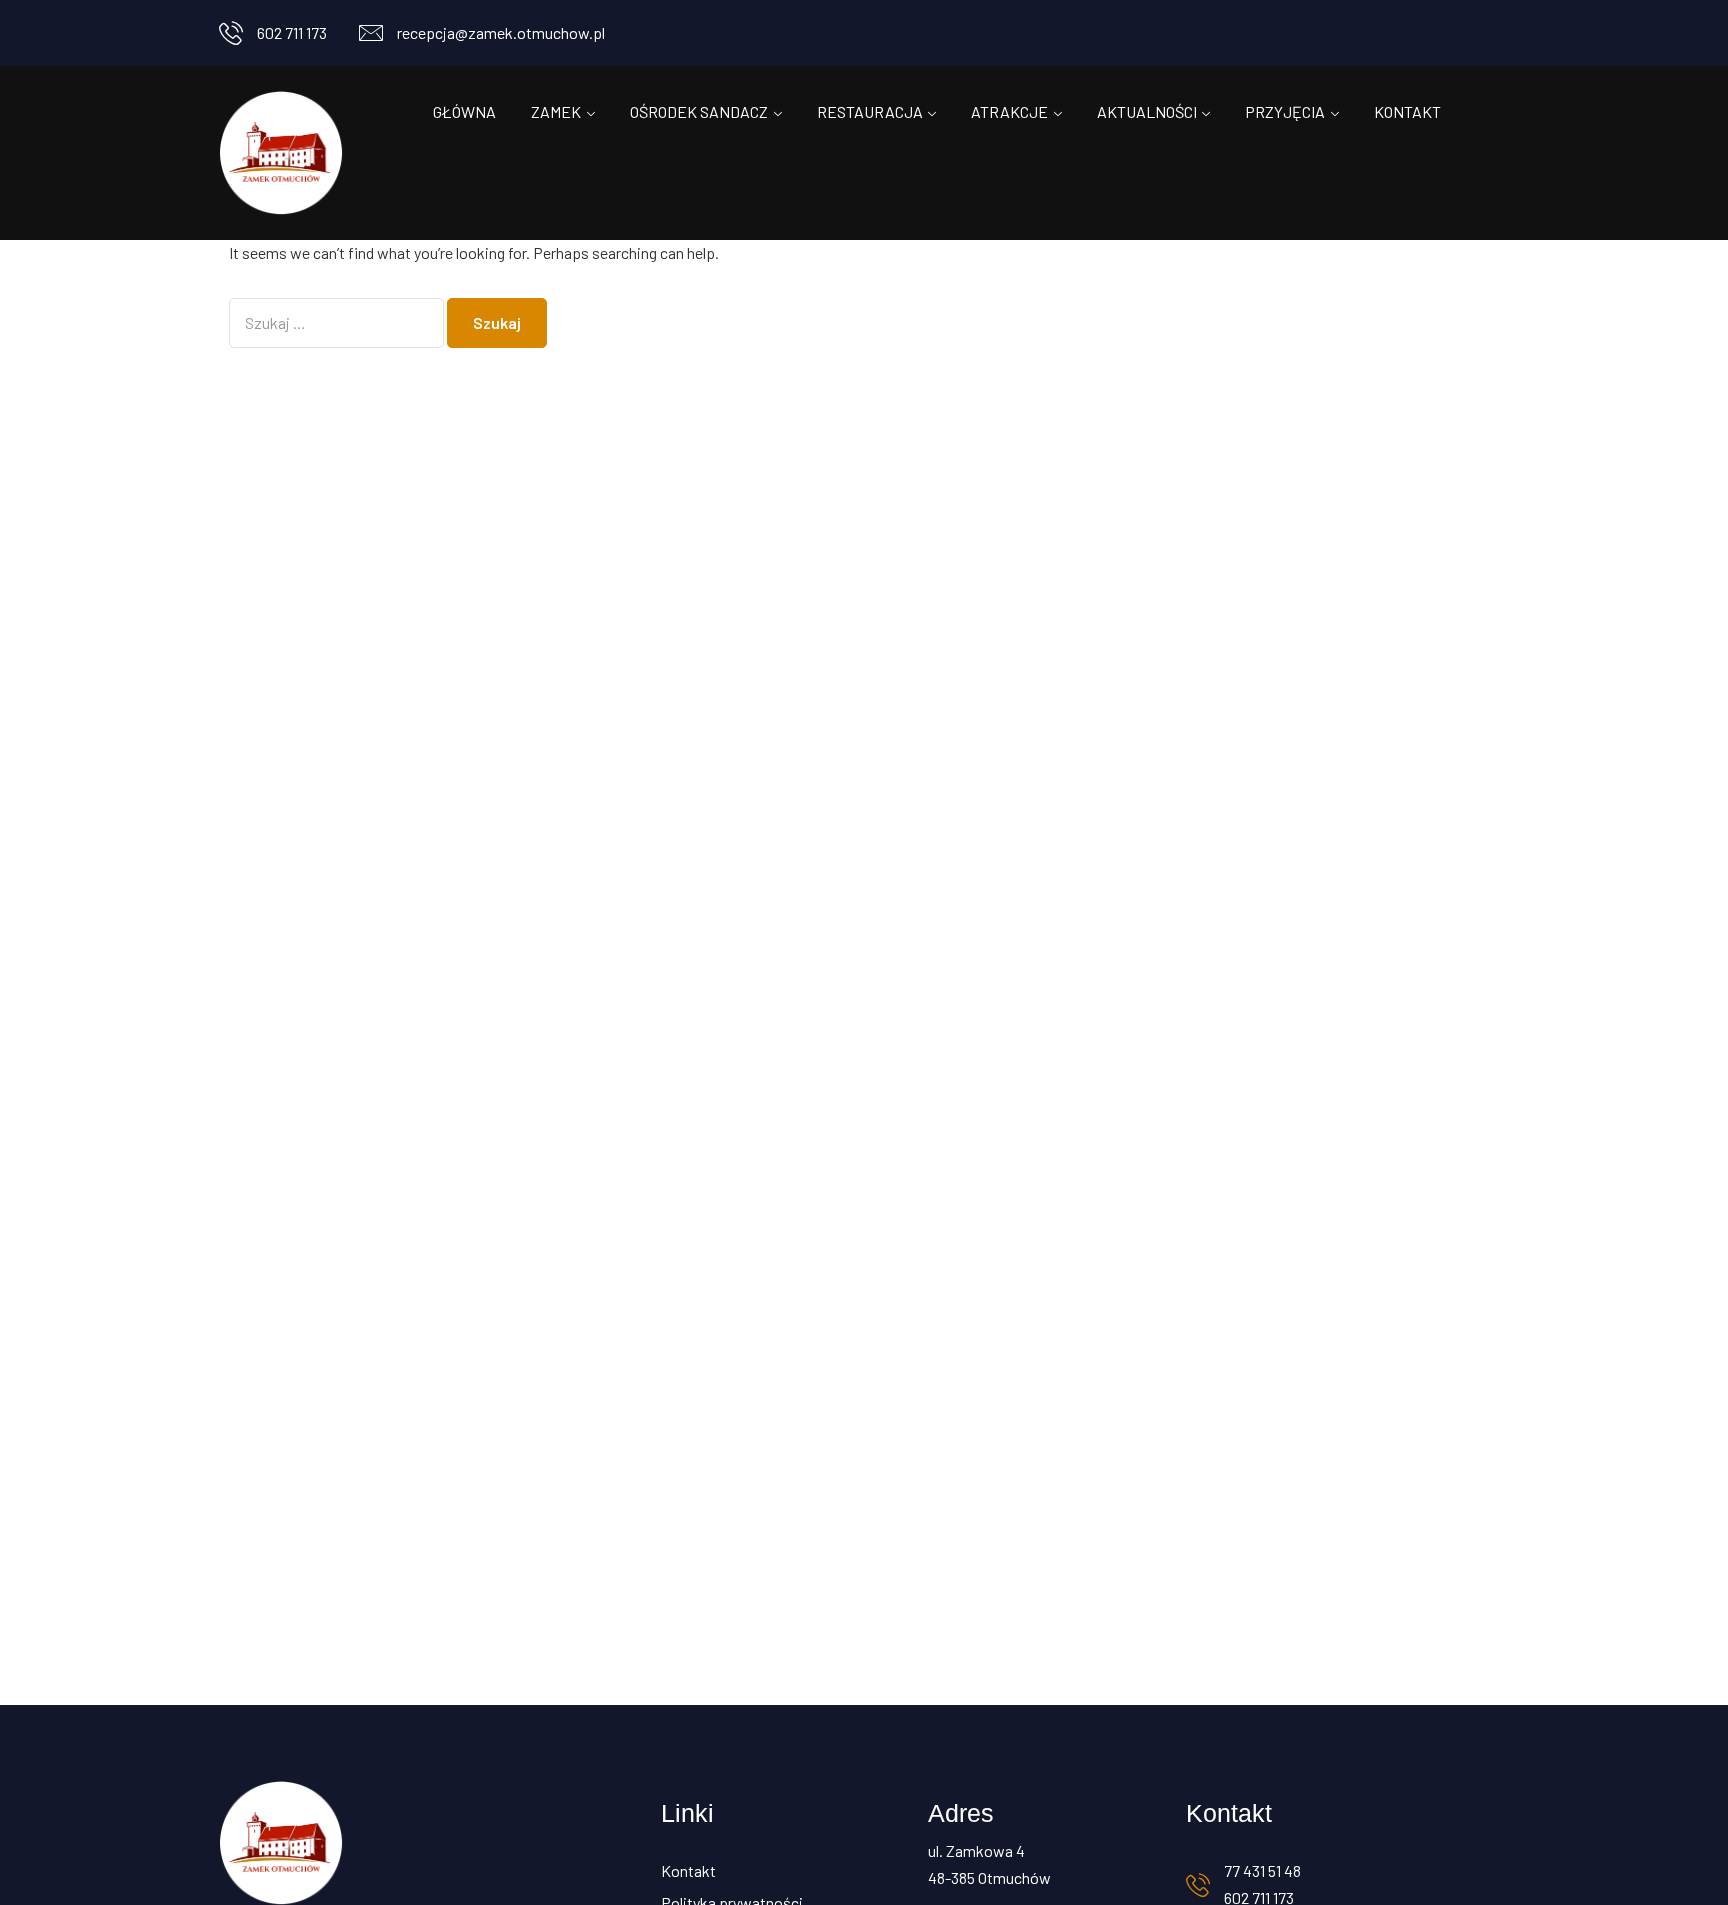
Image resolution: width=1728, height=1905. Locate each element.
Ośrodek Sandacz (699, 111)
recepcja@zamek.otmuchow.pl (501, 32)
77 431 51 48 (1262, 1870)
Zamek (556, 111)
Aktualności (1147, 111)
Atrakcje (1009, 111)
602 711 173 (292, 32)
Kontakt (1407, 111)
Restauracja (870, 111)
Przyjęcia (1285, 111)
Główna (464, 111)
